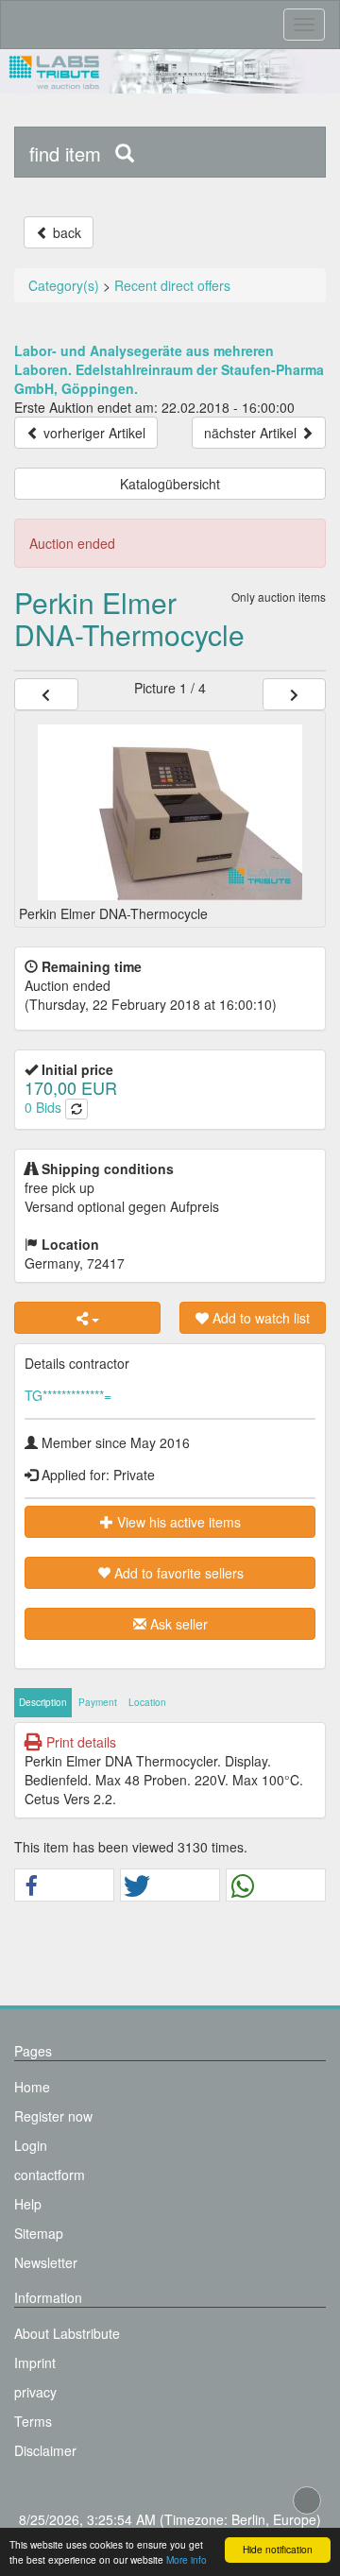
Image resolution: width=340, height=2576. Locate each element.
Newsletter (46, 2262)
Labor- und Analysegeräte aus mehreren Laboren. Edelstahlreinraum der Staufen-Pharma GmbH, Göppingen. (169, 369)
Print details (79, 1742)
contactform (50, 2175)
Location (147, 1702)
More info (187, 2559)
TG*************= (68, 1395)
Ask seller (177, 1624)
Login (31, 2145)
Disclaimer (45, 2450)
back (65, 232)
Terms (33, 2421)
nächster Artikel (252, 433)
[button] (64, 1886)
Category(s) (64, 285)
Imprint (35, 2363)
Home (32, 2087)
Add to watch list (259, 1318)
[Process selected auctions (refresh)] (76, 1109)
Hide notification (278, 2549)
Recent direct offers (172, 285)
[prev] (46, 694)
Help (28, 2204)
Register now (53, 2116)
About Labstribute (67, 2333)
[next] (295, 694)
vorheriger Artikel (93, 433)
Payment (98, 1702)
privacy (35, 2392)
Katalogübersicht (170, 484)
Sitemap (39, 2233)
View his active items (177, 1522)
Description (43, 1702)
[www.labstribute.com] (170, 71)
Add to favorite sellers (177, 1573)
